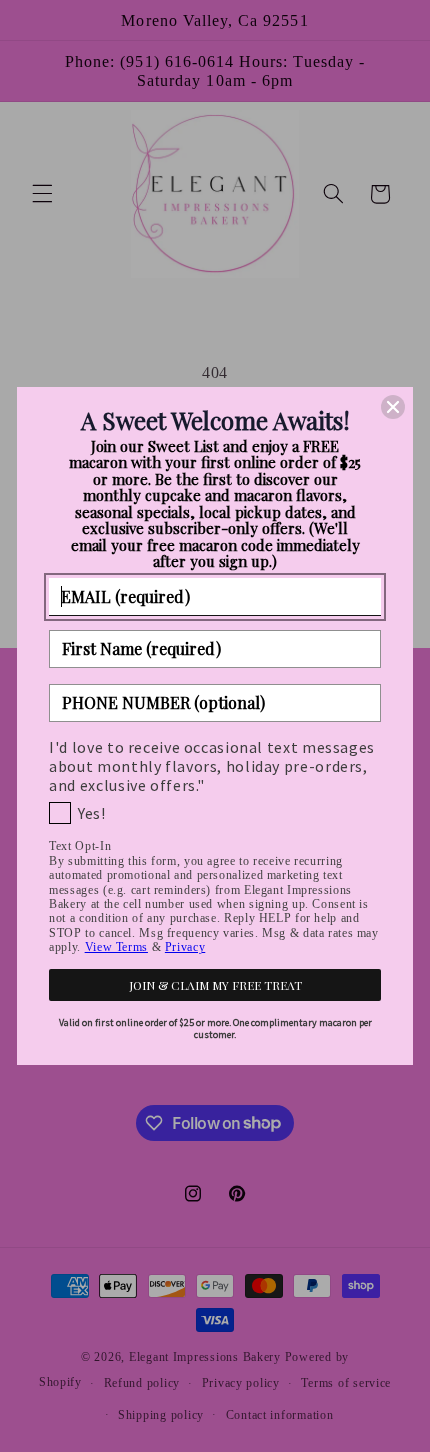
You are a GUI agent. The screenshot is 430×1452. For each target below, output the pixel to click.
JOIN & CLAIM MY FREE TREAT (215, 985)
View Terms (116, 947)
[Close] (393, 407)
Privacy (185, 947)
